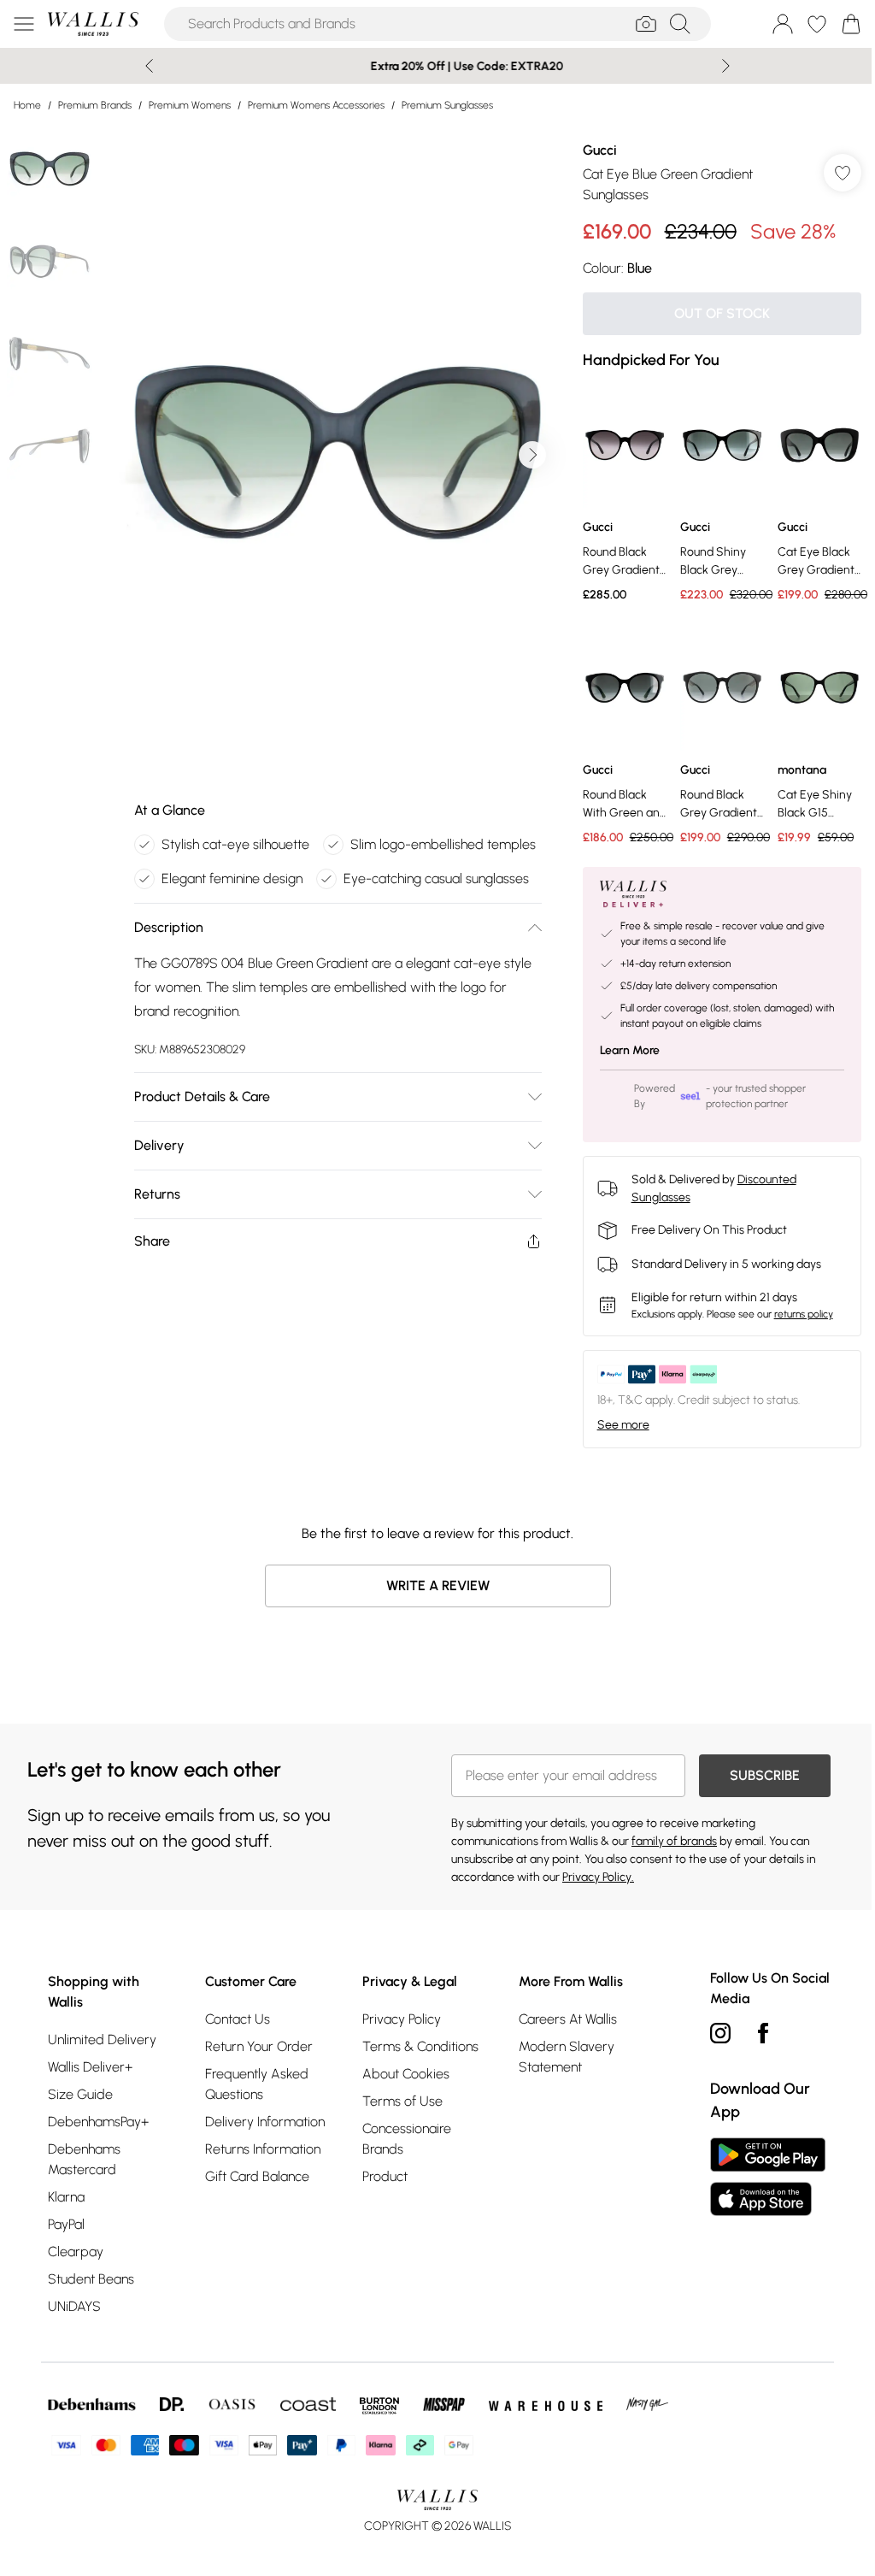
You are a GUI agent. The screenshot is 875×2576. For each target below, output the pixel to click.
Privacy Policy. (592, 1873)
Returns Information (260, 2145)
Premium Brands (95, 105)
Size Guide (80, 2090)
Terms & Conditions (415, 2042)
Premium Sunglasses (447, 105)
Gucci (591, 150)
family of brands (668, 1837)
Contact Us (235, 2015)
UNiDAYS (74, 2302)
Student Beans (91, 2275)
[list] (333, 455)
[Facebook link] (755, 2029)
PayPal (66, 2220)
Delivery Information (262, 2117)
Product (380, 2172)
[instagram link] (712, 2029)
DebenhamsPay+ (98, 2117)
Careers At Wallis (561, 2015)
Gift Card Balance (255, 2172)
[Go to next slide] (528, 455)
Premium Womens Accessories (316, 105)
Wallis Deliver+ (90, 2063)
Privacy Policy (396, 2015)
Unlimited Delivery (102, 2035)
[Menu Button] (24, 24)
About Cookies (401, 2069)
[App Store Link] (759, 2172)
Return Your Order (256, 2042)
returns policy (795, 1310)
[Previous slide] (143, 66)
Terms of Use (397, 2097)
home (27, 105)
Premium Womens (190, 105)
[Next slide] (720, 66)
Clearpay (76, 2247)
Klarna (66, 2193)
